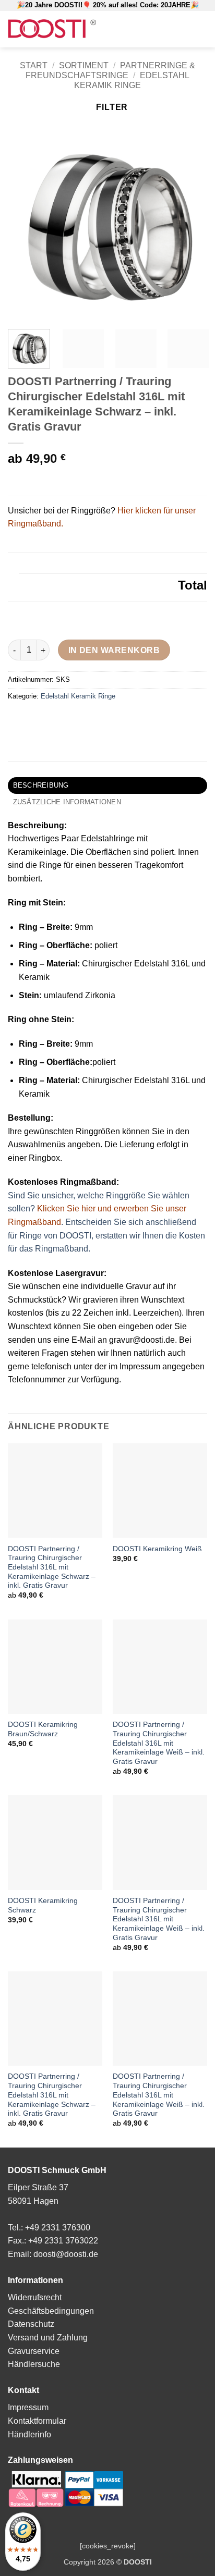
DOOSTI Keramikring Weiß (157, 1549)
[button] (140, 29)
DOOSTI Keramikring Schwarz (43, 1905)
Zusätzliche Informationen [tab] (67, 802)
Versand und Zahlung (48, 2338)
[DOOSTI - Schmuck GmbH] (52, 29)
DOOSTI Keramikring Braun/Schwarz (43, 1729)
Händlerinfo (29, 2434)
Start (34, 65)
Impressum (28, 2407)
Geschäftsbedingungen (51, 2311)
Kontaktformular (37, 2421)
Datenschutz (31, 2324)
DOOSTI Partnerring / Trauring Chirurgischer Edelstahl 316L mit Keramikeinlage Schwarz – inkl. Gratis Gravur (52, 1567)
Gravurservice (34, 2351)
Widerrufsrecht (35, 2297)
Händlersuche (34, 2364)
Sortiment (84, 65)
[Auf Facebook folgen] (172, 29)
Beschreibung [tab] (41, 785)
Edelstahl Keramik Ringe (78, 696)
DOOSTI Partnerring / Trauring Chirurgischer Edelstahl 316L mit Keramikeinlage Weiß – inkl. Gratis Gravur (159, 1743)
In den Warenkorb (114, 650)
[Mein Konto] (157, 29)
